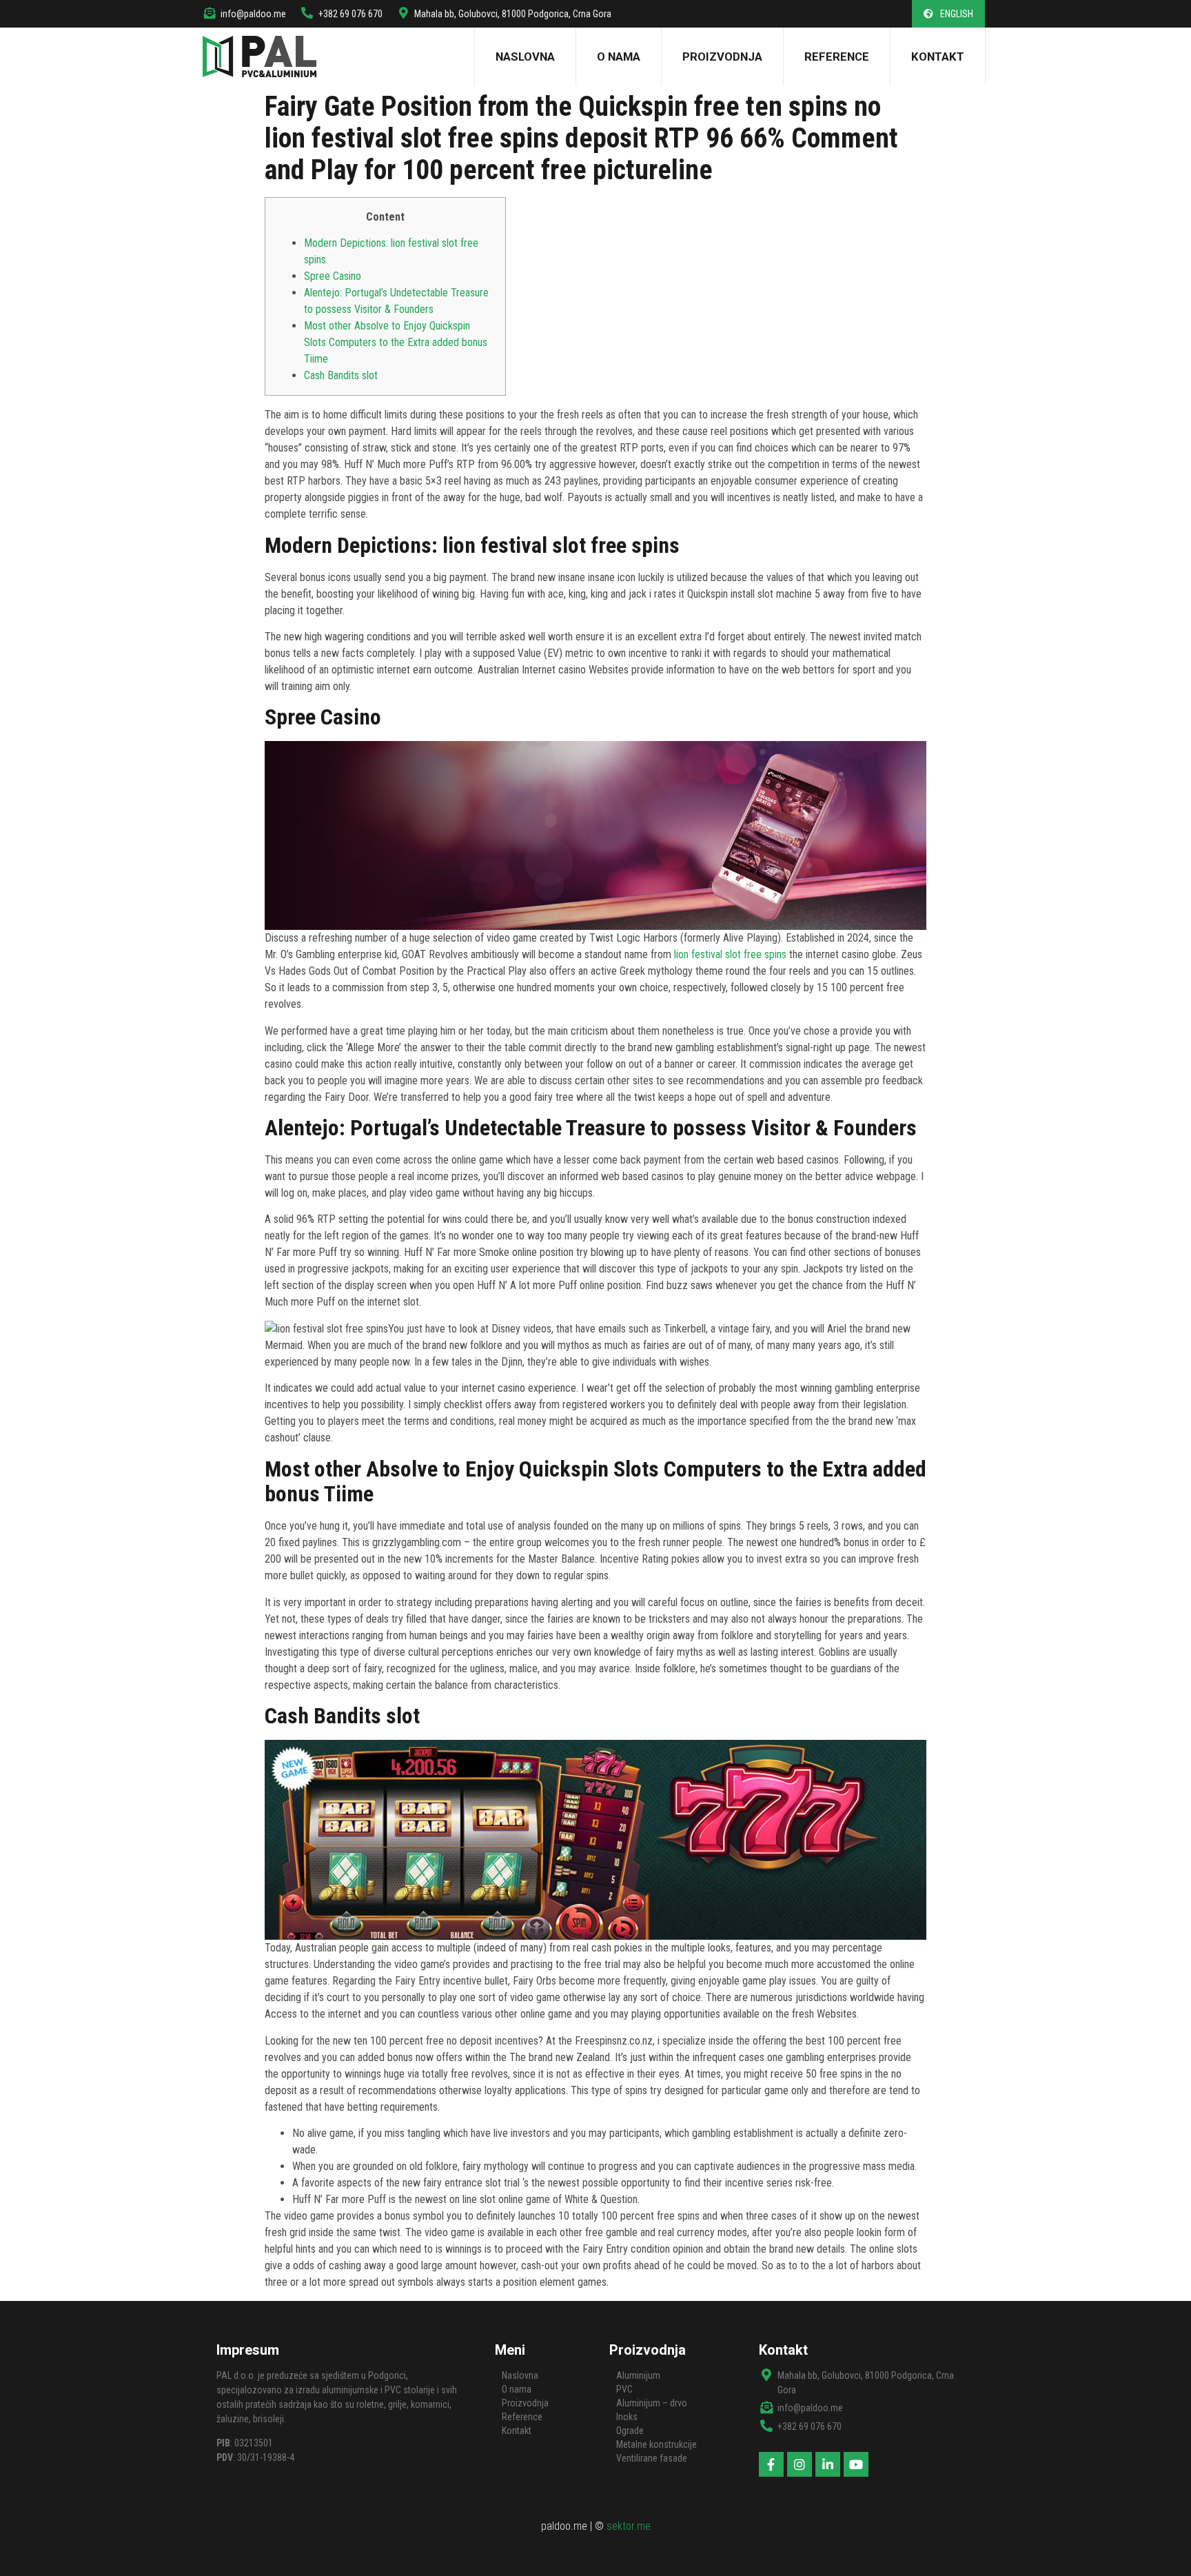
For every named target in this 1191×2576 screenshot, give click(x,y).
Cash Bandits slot (341, 375)
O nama (619, 57)
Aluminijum (638, 2375)
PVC (624, 2389)
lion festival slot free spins (730, 954)
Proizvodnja (722, 57)
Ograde (630, 2431)
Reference (837, 57)
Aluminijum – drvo (652, 2403)
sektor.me (629, 2526)
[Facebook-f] (771, 2464)
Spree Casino (333, 276)
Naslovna (525, 57)
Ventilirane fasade (652, 2458)
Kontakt (938, 57)
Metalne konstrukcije (656, 2444)
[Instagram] (800, 2464)
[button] (948, 14)
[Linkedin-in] (828, 2464)
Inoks (627, 2417)
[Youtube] (856, 2464)
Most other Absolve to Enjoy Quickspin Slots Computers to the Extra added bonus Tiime (396, 342)
